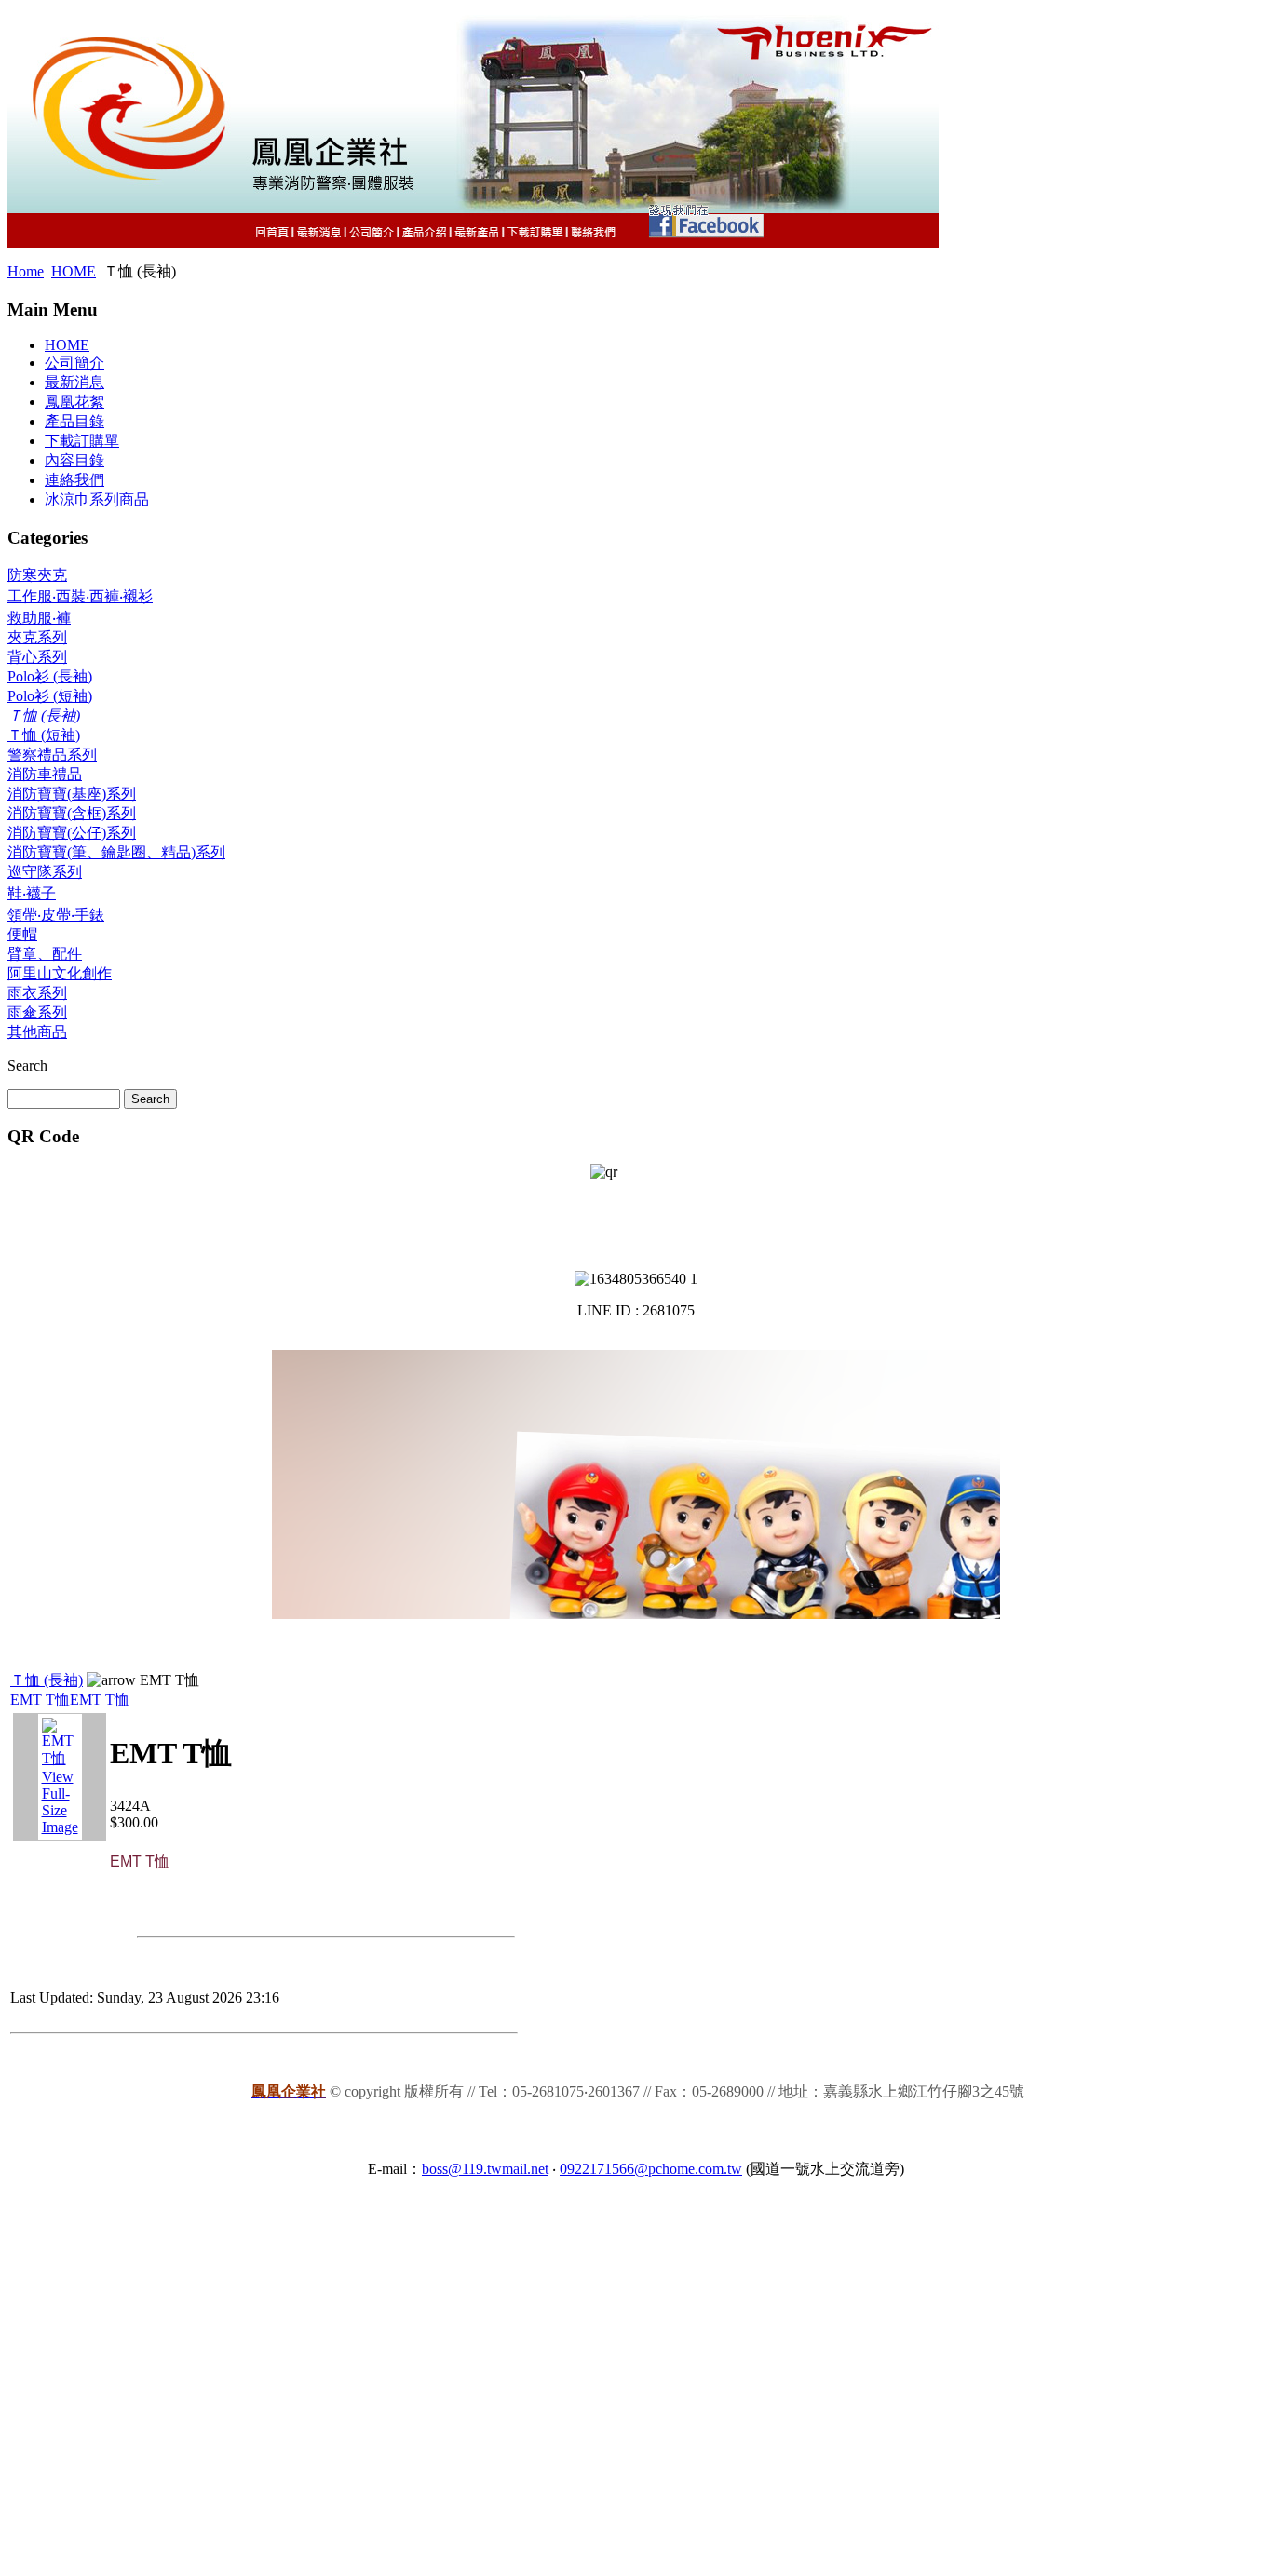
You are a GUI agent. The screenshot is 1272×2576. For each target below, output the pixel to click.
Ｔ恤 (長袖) (44, 715)
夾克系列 (37, 637)
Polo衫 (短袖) (50, 696)
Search (27, 1065)
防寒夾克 (37, 575)
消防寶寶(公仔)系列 (72, 833)
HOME (74, 271)
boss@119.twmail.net (485, 2169)
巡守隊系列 (45, 872)
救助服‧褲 (39, 618)
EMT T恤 (40, 1699)
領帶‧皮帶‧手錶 (56, 915)
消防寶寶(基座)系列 (72, 794)
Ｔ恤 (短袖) (44, 735)
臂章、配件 (45, 954)
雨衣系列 (37, 993)
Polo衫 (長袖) (50, 676)
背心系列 (37, 657)
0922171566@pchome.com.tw (651, 2169)
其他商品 (37, 1032)
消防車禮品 (45, 774)
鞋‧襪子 (32, 893)
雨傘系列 (37, 1012)
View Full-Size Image (60, 1802)
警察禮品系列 (52, 755)
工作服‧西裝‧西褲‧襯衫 (80, 596)
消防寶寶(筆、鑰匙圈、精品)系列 (116, 852)
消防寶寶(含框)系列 (72, 813)
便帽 (22, 934)
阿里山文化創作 (60, 973)
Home (26, 271)
